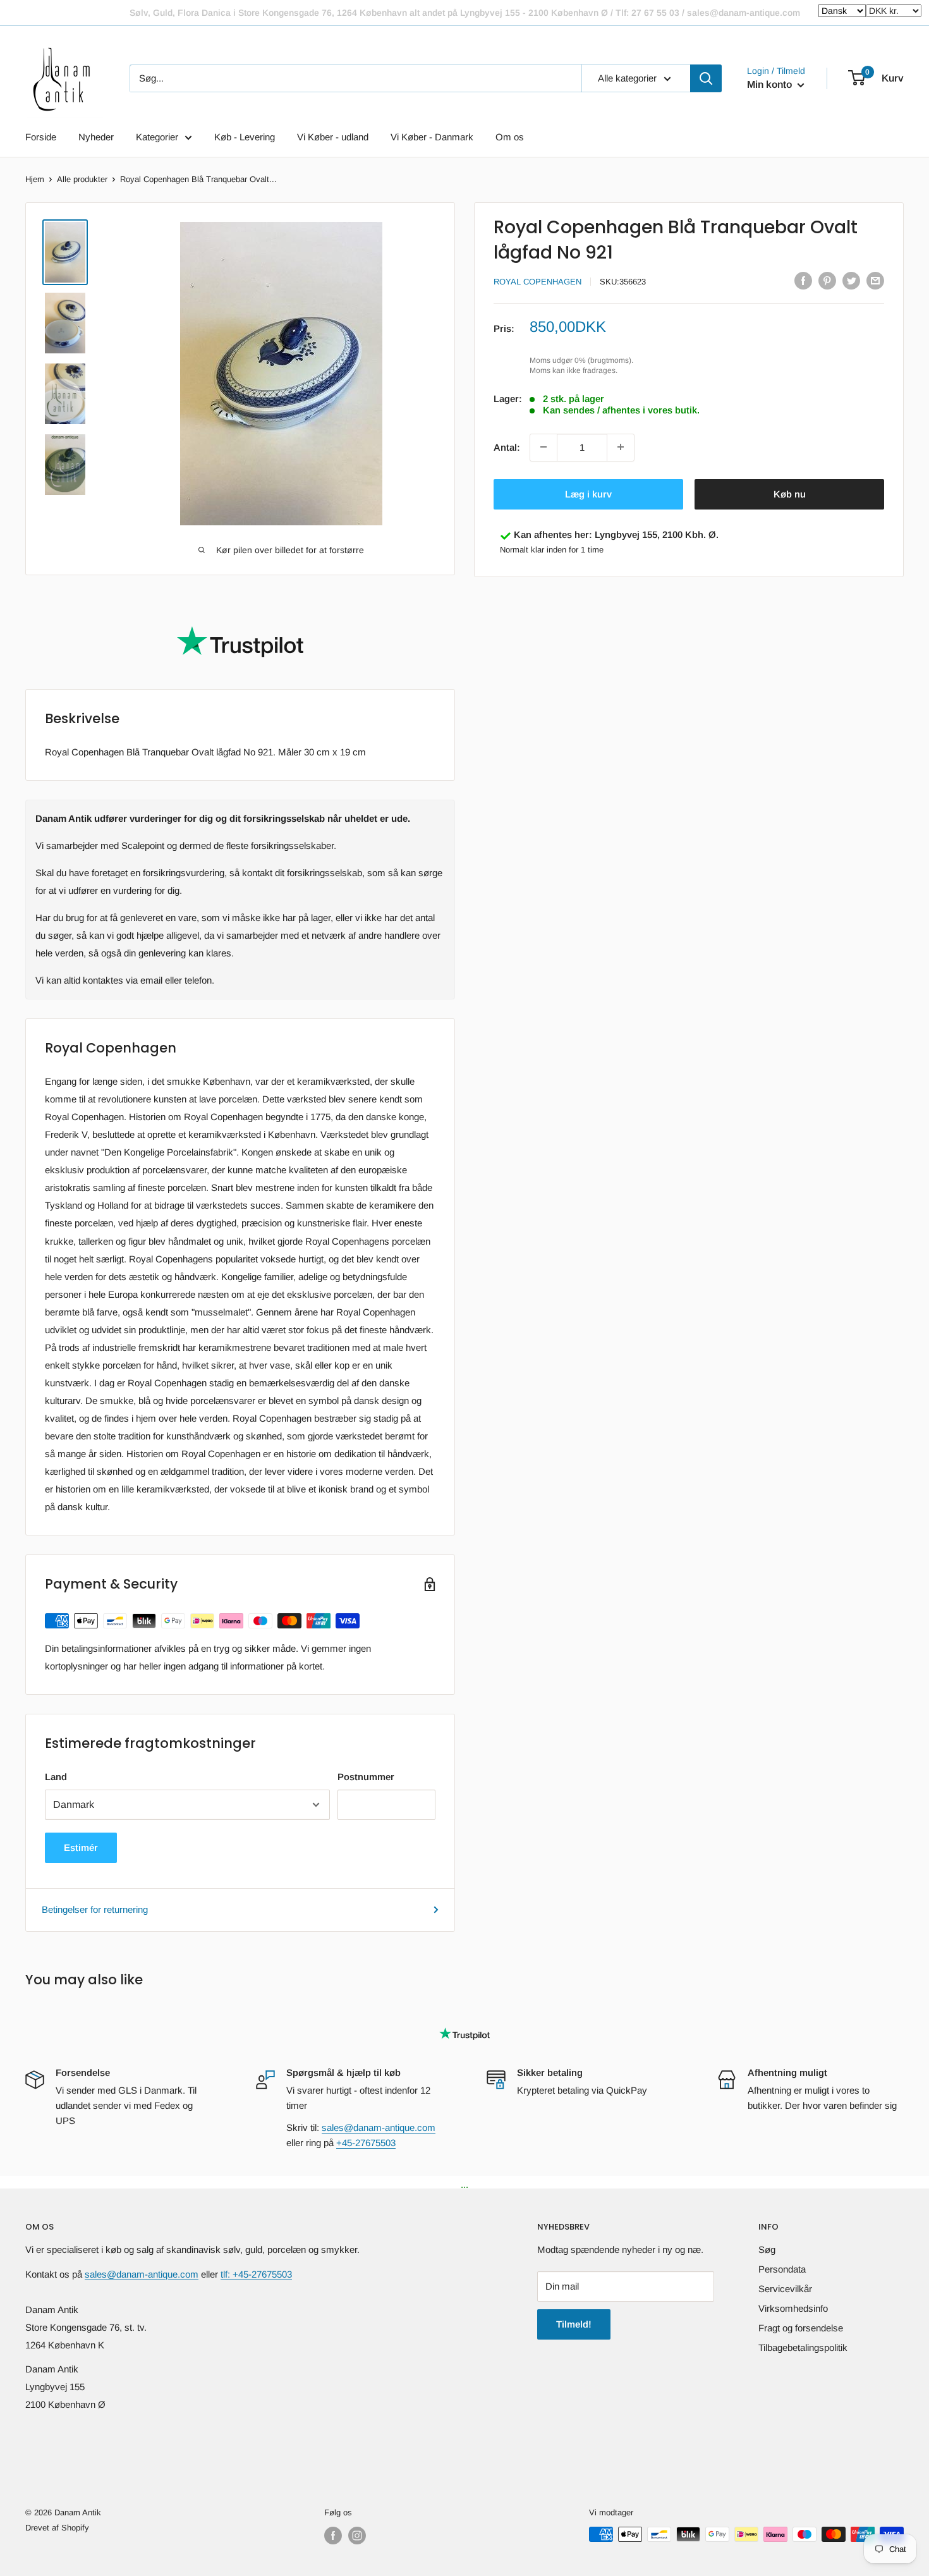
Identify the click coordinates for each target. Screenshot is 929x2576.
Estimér (81, 1847)
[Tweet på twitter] (851, 280)
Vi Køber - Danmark (432, 137)
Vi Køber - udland (333, 137)
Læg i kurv (588, 493)
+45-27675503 (366, 2143)
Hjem (35, 179)
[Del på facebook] (803, 280)
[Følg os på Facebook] (333, 2536)
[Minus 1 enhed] (543, 447)
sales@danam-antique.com (379, 2127)
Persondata (782, 2269)
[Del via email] (875, 280)
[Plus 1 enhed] (621, 447)
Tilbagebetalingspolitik (803, 2347)
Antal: (507, 447)
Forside (41, 137)
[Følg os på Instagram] (357, 2536)
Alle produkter (82, 179)
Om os (510, 137)
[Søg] (706, 78)
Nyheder (96, 137)
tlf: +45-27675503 (256, 2274)
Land (56, 1777)
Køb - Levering (245, 137)
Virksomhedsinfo (793, 2308)
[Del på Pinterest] (827, 280)
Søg (767, 2249)
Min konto (771, 84)
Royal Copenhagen (537, 282)
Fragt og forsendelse (801, 2328)
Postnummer (366, 1777)
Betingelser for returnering (95, 1909)
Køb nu (790, 493)
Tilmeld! (574, 2324)
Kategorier (157, 137)
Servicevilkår (785, 2289)
